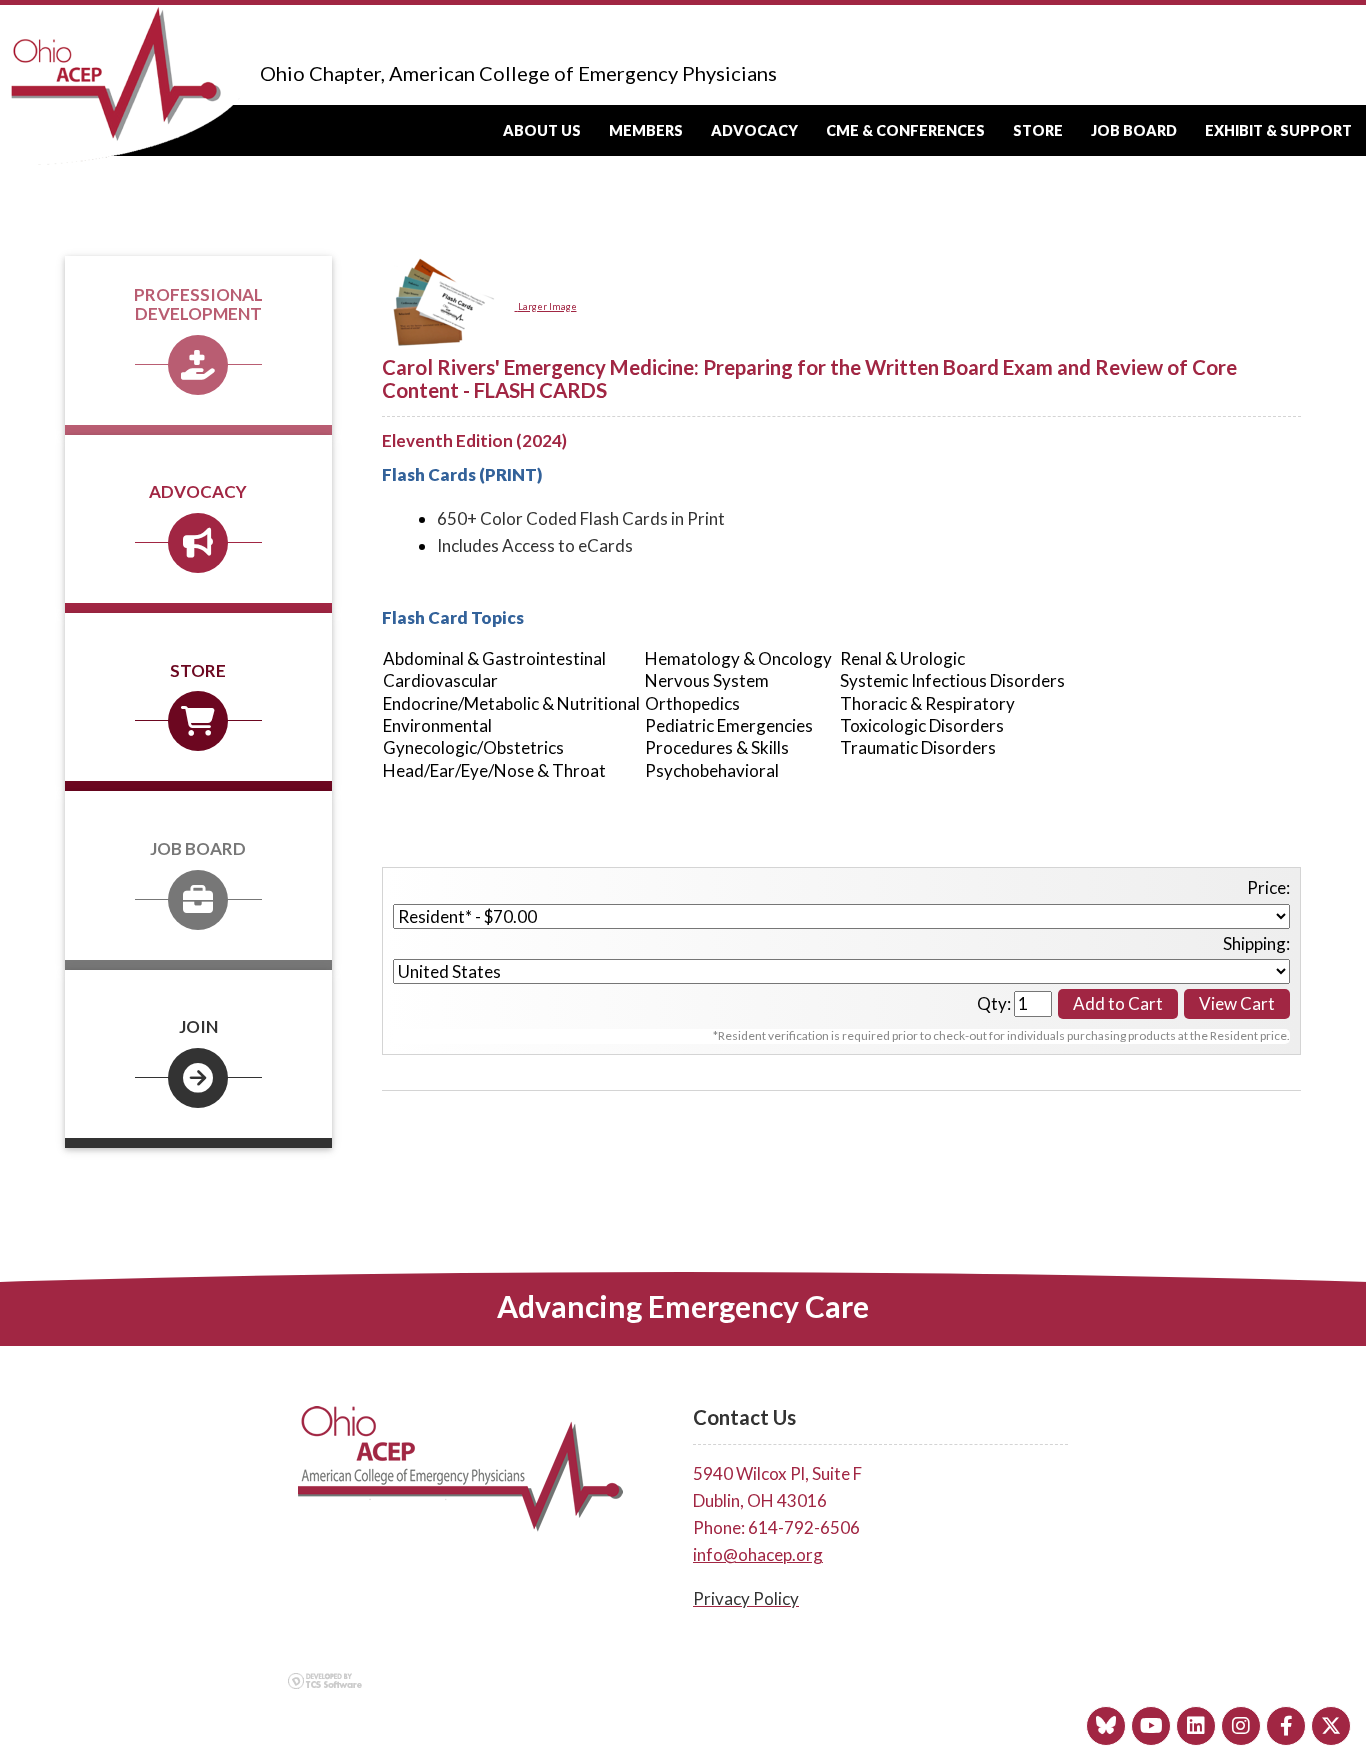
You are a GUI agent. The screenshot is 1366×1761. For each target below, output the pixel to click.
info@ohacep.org (758, 1554)
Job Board (1134, 130)
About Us (542, 130)
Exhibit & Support (1278, 130)
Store (1038, 130)
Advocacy (754, 130)
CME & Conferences (905, 130)
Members (646, 130)
